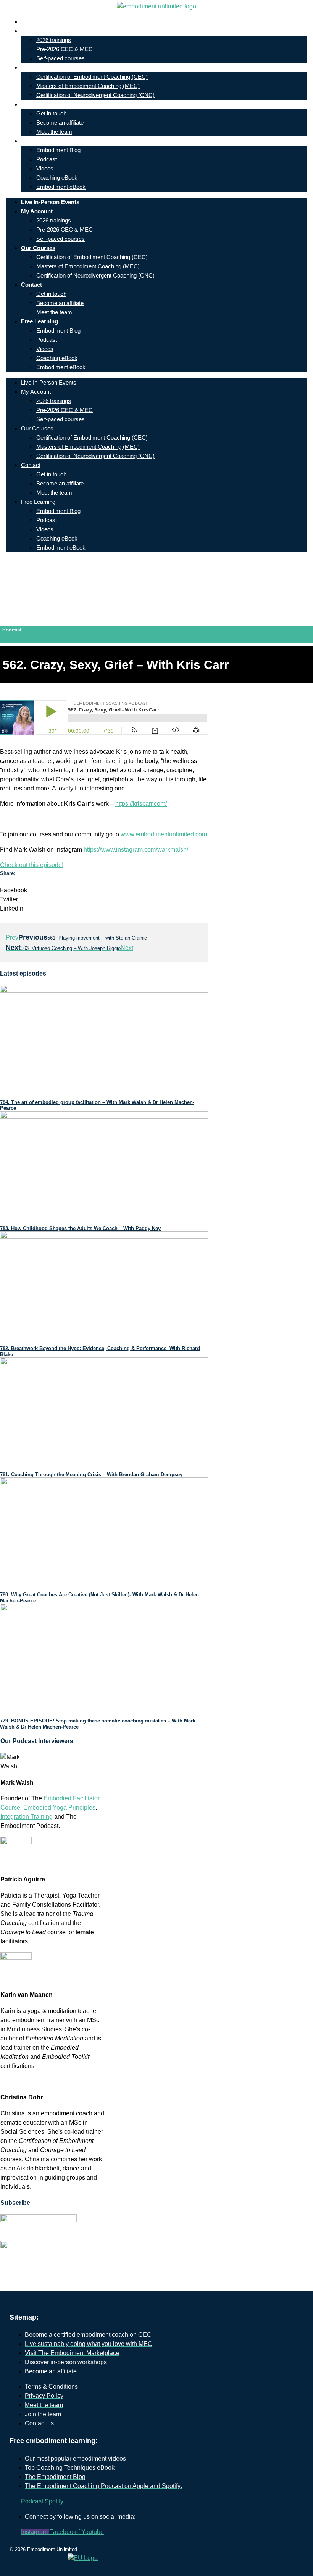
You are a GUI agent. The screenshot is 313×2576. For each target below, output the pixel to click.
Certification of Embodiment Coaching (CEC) (92, 77)
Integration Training (27, 1817)
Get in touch (51, 113)
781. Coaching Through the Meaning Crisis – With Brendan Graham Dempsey (91, 1475)
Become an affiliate (60, 123)
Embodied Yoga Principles (59, 1807)
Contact (37, 104)
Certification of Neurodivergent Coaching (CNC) (95, 95)
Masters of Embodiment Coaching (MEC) (88, 86)
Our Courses (44, 67)
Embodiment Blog (58, 150)
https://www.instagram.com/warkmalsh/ (136, 850)
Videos (45, 168)
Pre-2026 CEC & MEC (65, 49)
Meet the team (54, 132)
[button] (104, 890)
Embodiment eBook (61, 187)
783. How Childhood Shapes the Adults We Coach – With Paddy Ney (80, 1228)
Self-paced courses (61, 58)
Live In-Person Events (56, 22)
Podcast (47, 159)
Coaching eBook (57, 178)
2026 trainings (54, 40)
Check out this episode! (32, 865)
